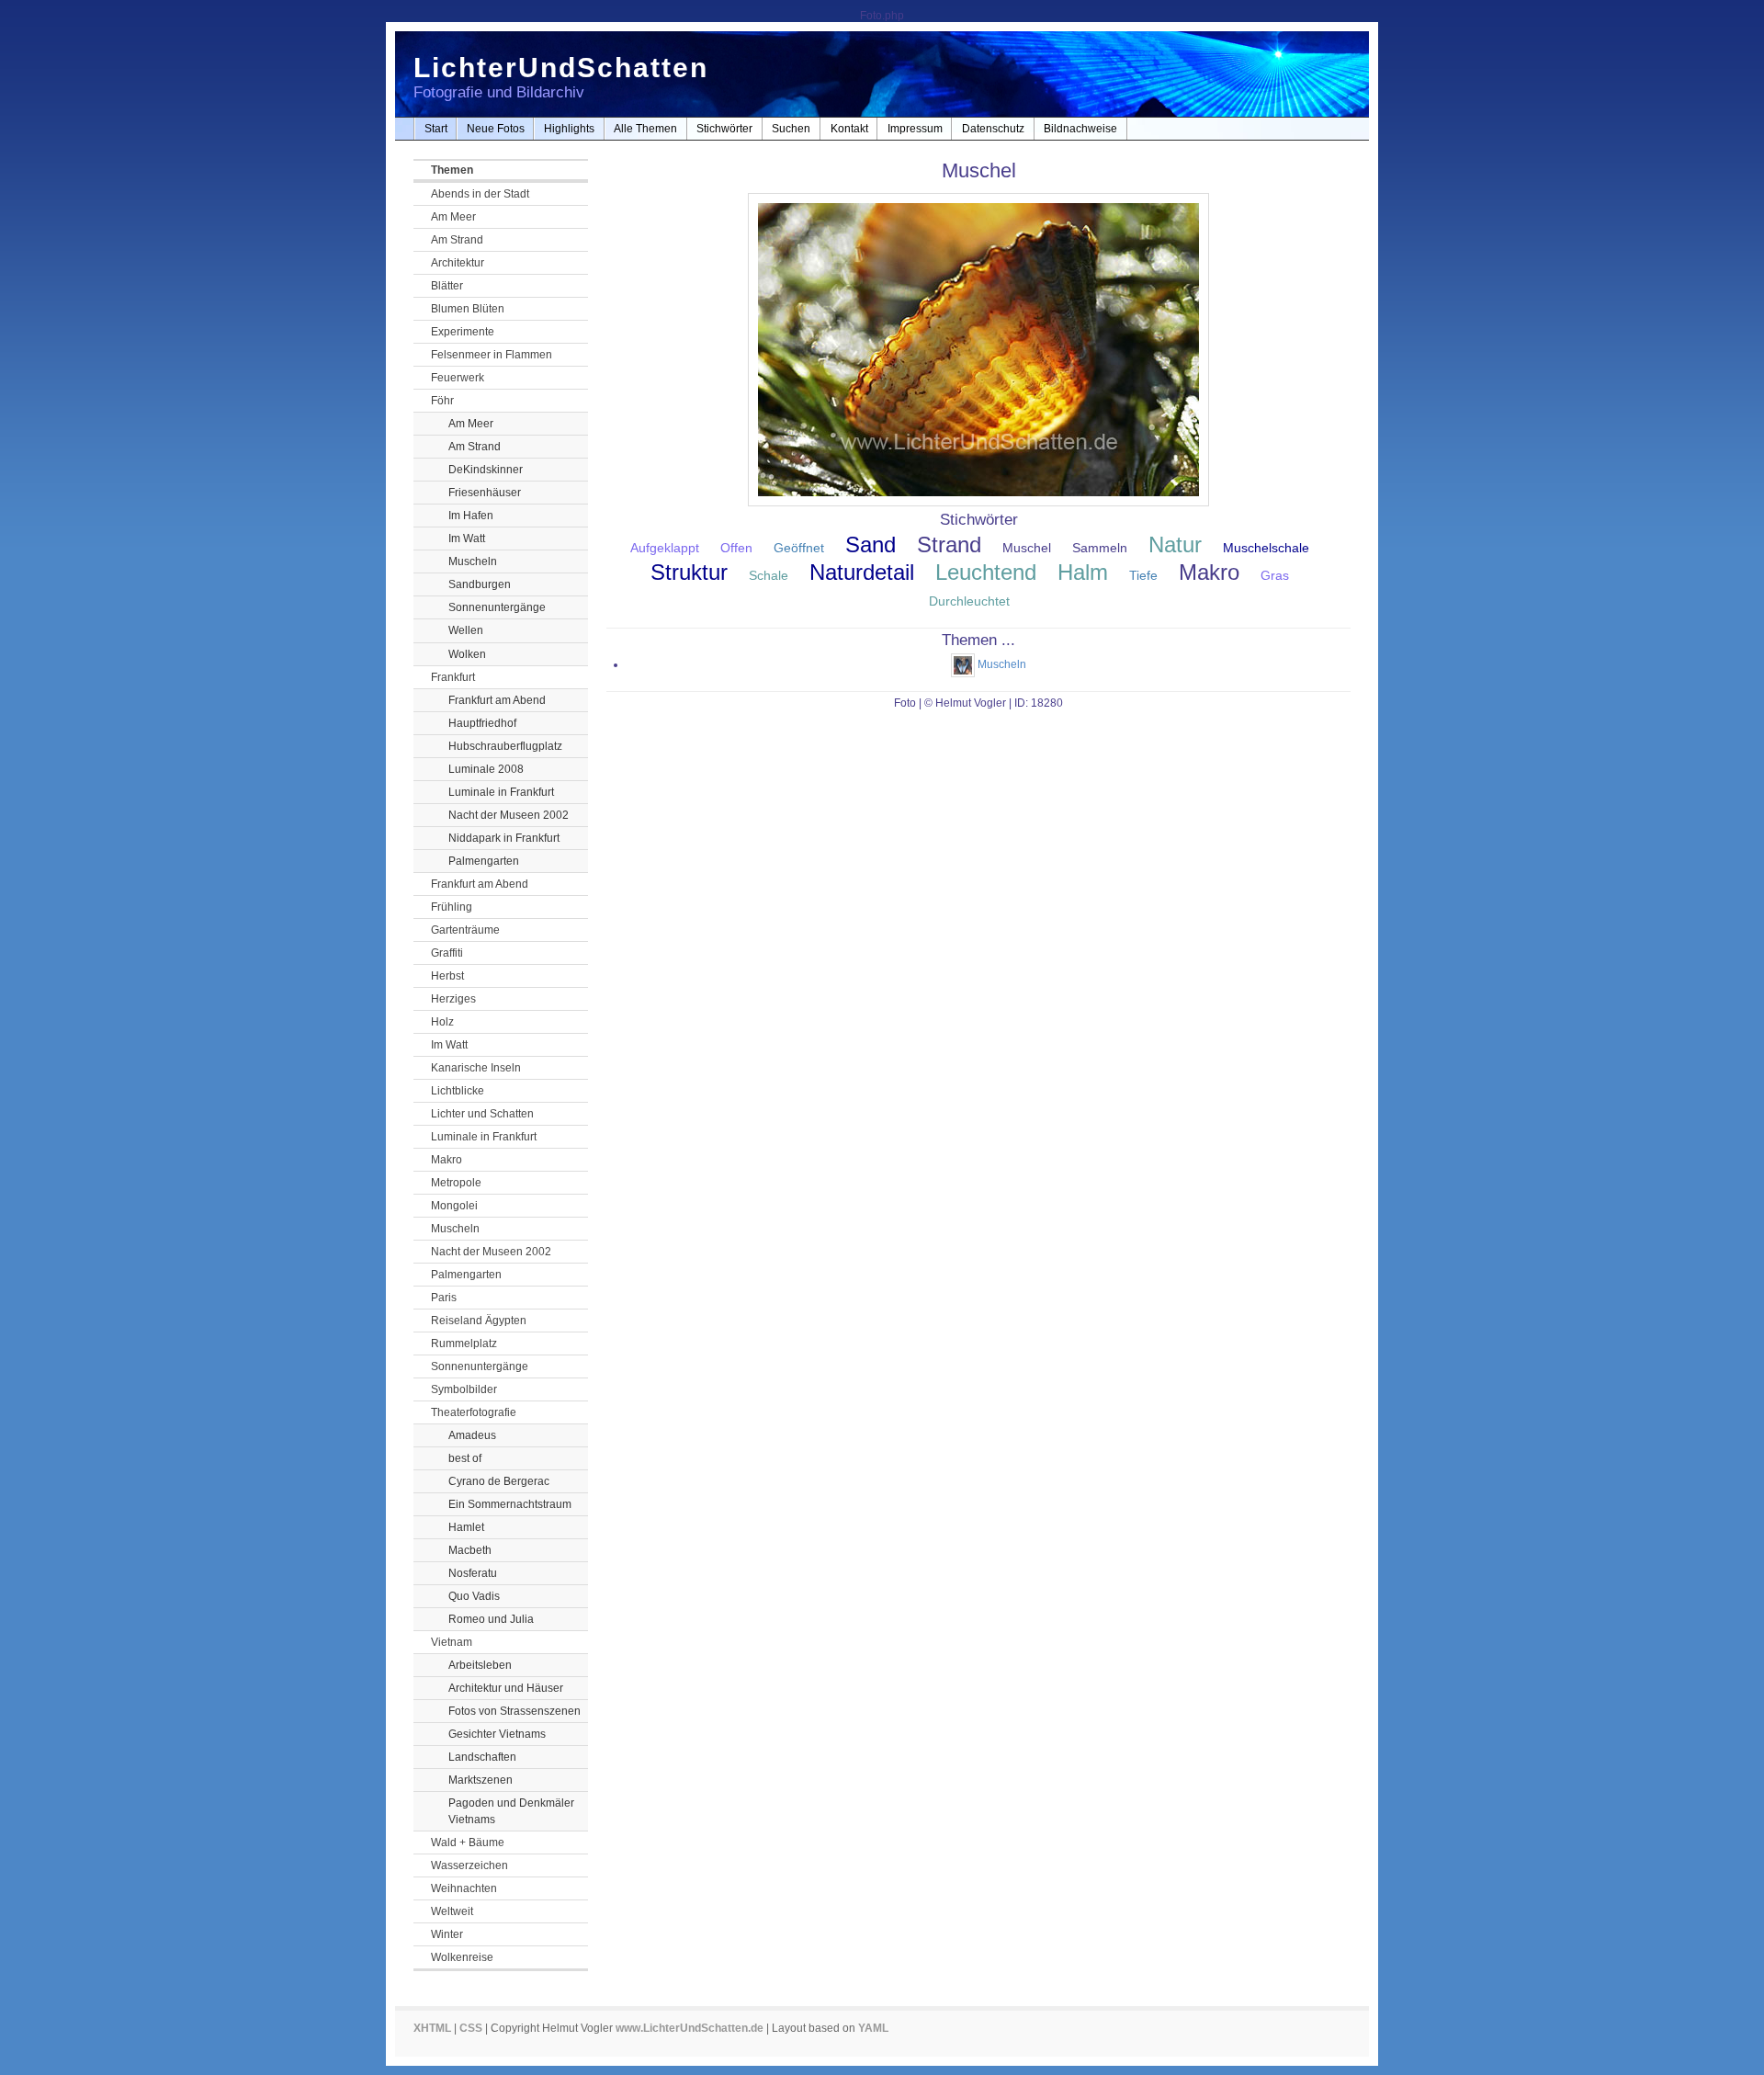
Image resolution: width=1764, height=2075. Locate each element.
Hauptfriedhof (482, 723)
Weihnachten (464, 1888)
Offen (736, 548)
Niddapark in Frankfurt (504, 838)
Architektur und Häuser (506, 1688)
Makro (447, 1160)
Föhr (442, 401)
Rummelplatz (464, 1344)
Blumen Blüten (468, 309)
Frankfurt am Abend (497, 700)
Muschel (1027, 548)
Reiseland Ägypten (479, 1321)
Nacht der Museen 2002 (509, 815)
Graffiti (447, 953)
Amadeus (472, 1435)
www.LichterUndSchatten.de (690, 2028)
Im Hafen (471, 516)
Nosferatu (473, 1573)
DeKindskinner (486, 470)
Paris (444, 1298)
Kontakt (849, 129)
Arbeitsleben (480, 1665)
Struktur (689, 572)
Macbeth (470, 1550)
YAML (873, 2028)
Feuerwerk (458, 378)
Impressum (915, 129)
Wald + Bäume (468, 1843)
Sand (871, 544)
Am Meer (453, 217)
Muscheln (473, 561)
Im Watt (467, 539)
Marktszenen (481, 1780)
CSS (471, 2028)
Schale (769, 575)
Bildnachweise (1080, 129)
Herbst (447, 976)
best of (465, 1458)
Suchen (791, 129)
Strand (949, 544)
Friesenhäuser (485, 493)
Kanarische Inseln (476, 1068)
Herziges (453, 999)
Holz (442, 1022)
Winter (447, 1934)
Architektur (458, 263)
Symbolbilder (464, 1389)
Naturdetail (862, 572)
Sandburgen (480, 584)
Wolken (467, 654)
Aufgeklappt (665, 548)
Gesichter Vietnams (497, 1734)
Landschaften (482, 1757)
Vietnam (452, 1642)
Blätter (447, 286)
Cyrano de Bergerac (499, 1481)
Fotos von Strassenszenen (514, 1711)
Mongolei (454, 1206)
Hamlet (466, 1527)
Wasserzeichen (469, 1865)
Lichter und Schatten (482, 1114)
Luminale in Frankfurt (501, 792)
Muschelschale (1266, 548)
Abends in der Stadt (480, 194)
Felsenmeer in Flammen (492, 355)
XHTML (432, 2028)
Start (436, 129)
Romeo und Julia (491, 1619)
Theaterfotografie (474, 1412)
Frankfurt (453, 677)
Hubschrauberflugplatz (505, 746)
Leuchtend (986, 572)
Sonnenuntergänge (497, 607)
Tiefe (1143, 575)
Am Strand (457, 240)
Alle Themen (645, 129)
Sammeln (1100, 548)
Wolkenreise (462, 1957)
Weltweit (452, 1911)
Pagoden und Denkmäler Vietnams (511, 1811)
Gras (1275, 575)
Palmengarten (484, 861)
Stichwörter (724, 129)
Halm (1083, 572)
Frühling (452, 907)
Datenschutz (993, 129)
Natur (1175, 544)
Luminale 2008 (486, 769)
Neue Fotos (496, 129)
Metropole (456, 1183)
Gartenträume (465, 930)
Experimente (463, 332)
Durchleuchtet (969, 601)
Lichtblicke (458, 1091)
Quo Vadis (474, 1596)
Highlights (569, 129)
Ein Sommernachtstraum (510, 1504)
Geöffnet (799, 548)
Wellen (466, 630)
